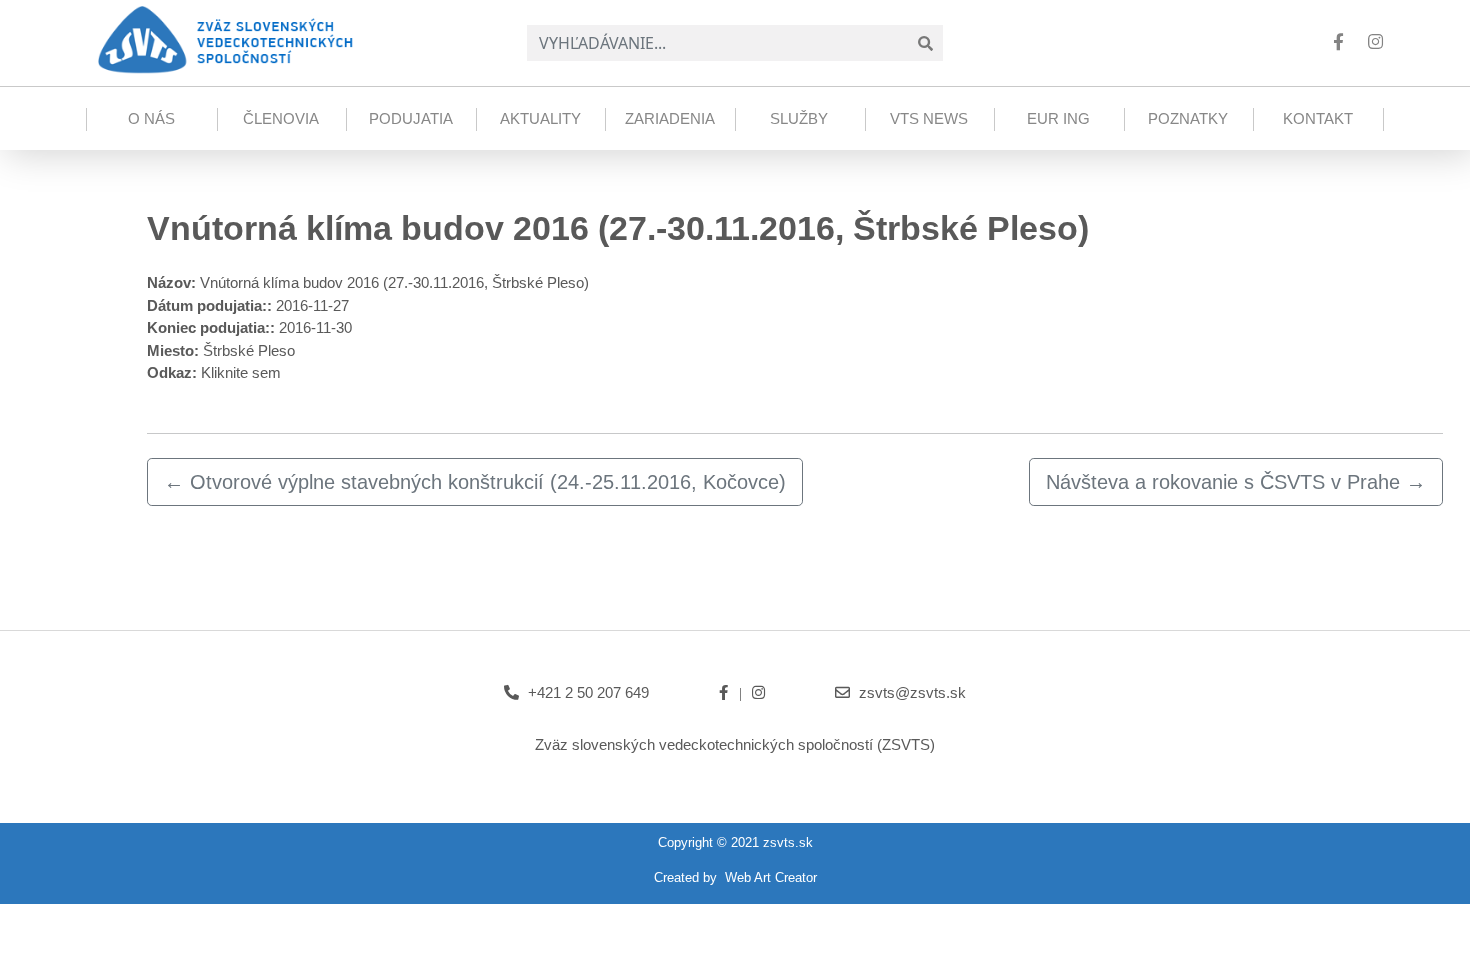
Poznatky (1188, 118)
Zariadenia (670, 118)
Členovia (281, 118)
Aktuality (540, 118)
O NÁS (151, 118)
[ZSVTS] (224, 38)
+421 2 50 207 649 (588, 692)
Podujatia (411, 118)
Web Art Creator (771, 877)
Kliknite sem (241, 372)
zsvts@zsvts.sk (912, 692)
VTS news (929, 118)
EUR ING (1058, 118)
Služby (799, 118)
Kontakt (1318, 118)
